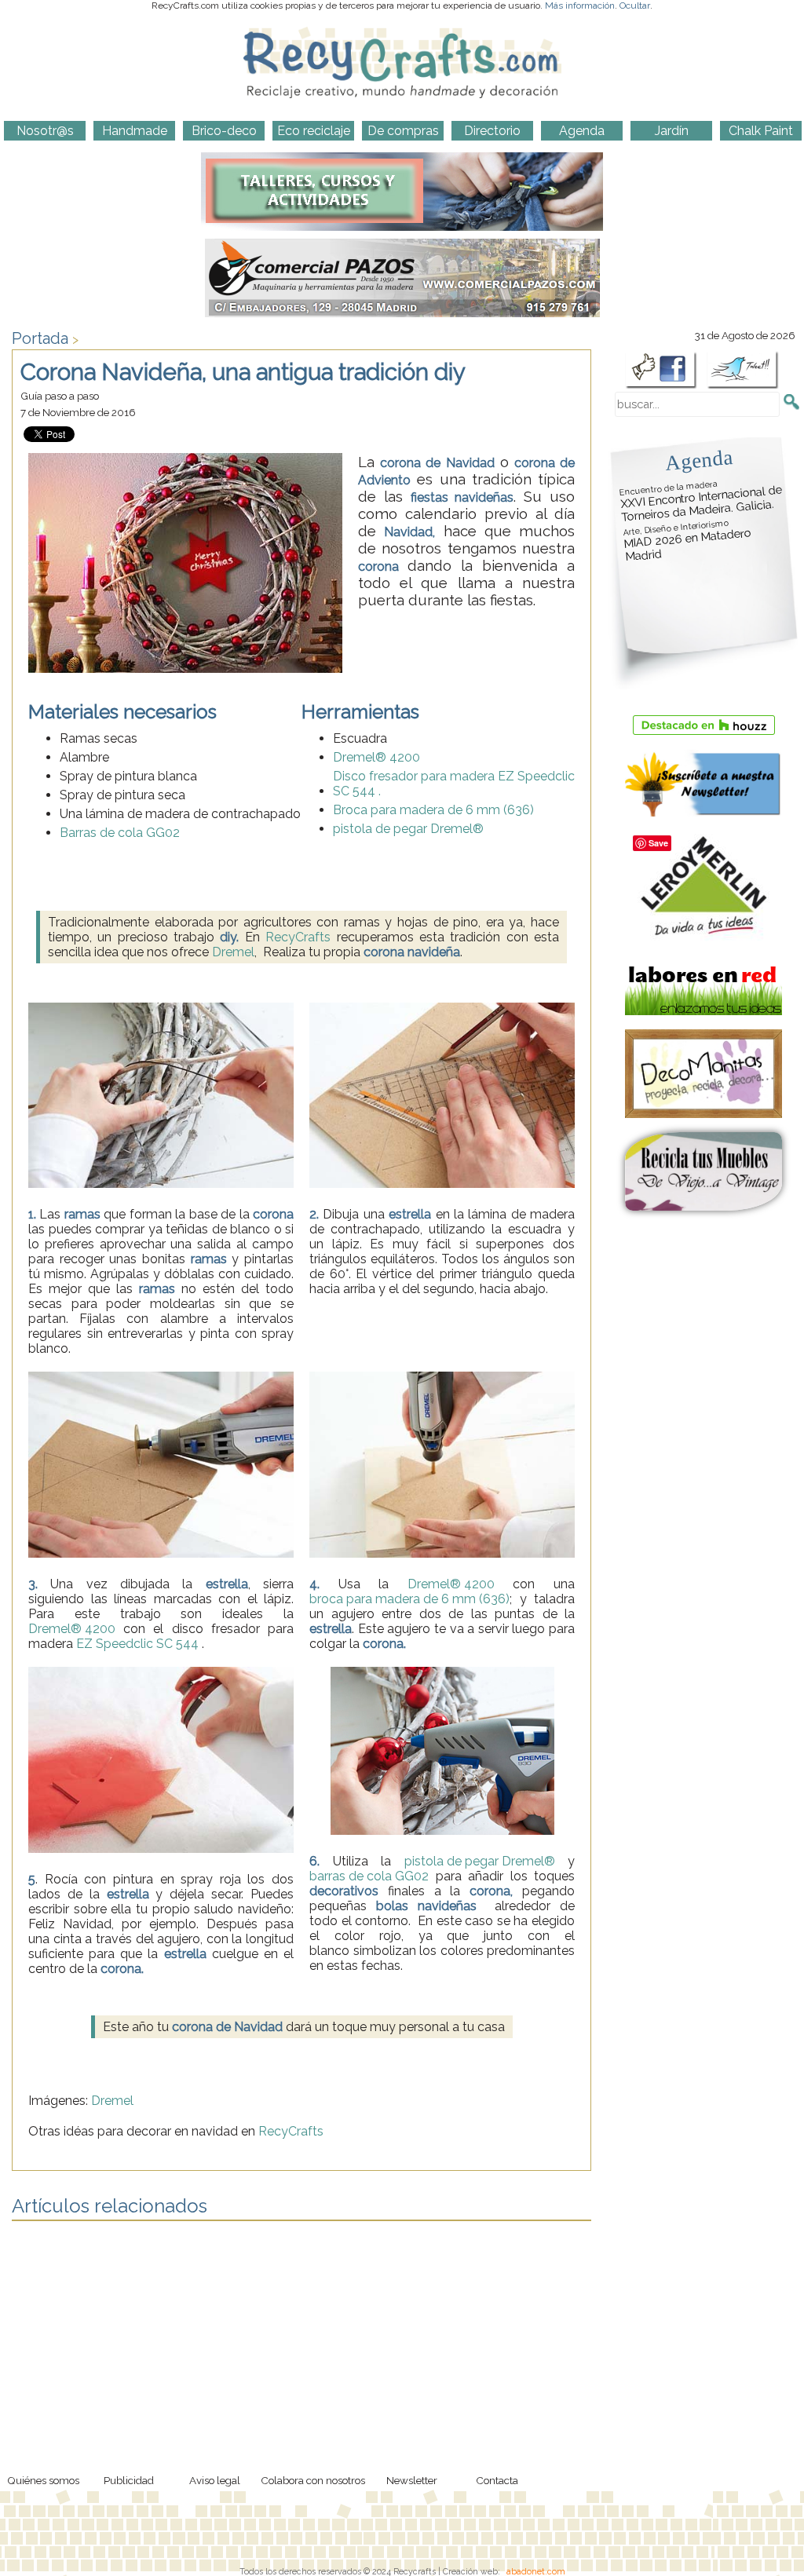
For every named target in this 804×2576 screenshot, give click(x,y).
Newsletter (412, 2480)
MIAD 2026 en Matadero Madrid (687, 541)
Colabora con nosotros (313, 2480)
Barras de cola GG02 (120, 833)
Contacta (497, 2480)
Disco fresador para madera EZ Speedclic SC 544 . (454, 784)
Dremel (233, 952)
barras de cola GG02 (369, 1876)
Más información (580, 5)
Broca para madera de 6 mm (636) (433, 810)
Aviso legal (215, 2480)
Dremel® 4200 (376, 757)
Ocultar (635, 5)
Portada (40, 338)
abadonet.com (536, 2571)
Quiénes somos (43, 2480)
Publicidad (129, 2480)
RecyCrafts (298, 937)
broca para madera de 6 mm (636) (409, 1599)
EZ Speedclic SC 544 (137, 1644)
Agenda (699, 460)
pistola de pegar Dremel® (408, 829)
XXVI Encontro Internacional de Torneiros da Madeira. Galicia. (701, 501)
